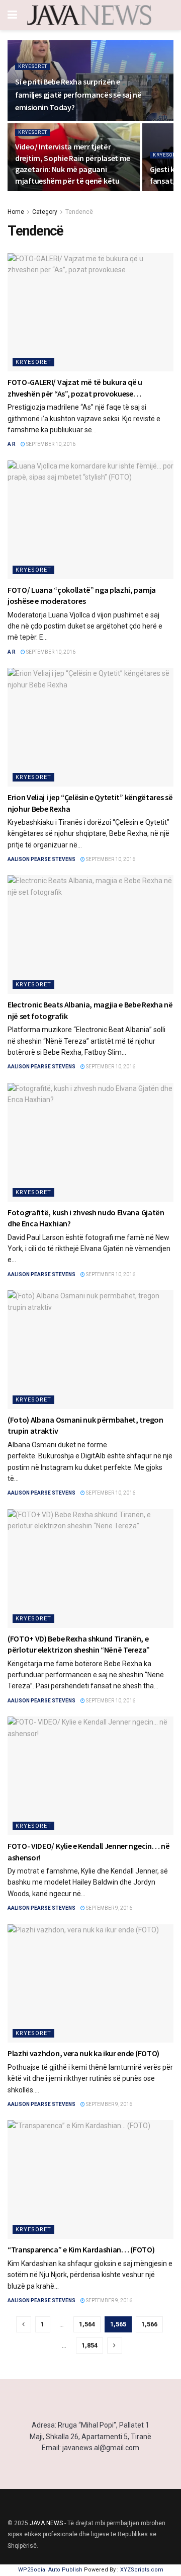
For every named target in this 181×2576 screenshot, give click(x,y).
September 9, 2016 (109, 1908)
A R (12, 444)
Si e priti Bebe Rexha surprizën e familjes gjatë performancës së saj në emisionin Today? (78, 94)
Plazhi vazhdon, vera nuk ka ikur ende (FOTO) (83, 2053)
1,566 (149, 2324)
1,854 (89, 2345)
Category (45, 212)
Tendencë (79, 212)
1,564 (87, 2324)
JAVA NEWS (46, 2523)
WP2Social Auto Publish (50, 2570)
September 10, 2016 (50, 444)
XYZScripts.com (142, 2570)
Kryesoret (33, 66)
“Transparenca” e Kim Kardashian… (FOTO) (81, 2249)
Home (16, 212)
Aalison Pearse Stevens (41, 859)
